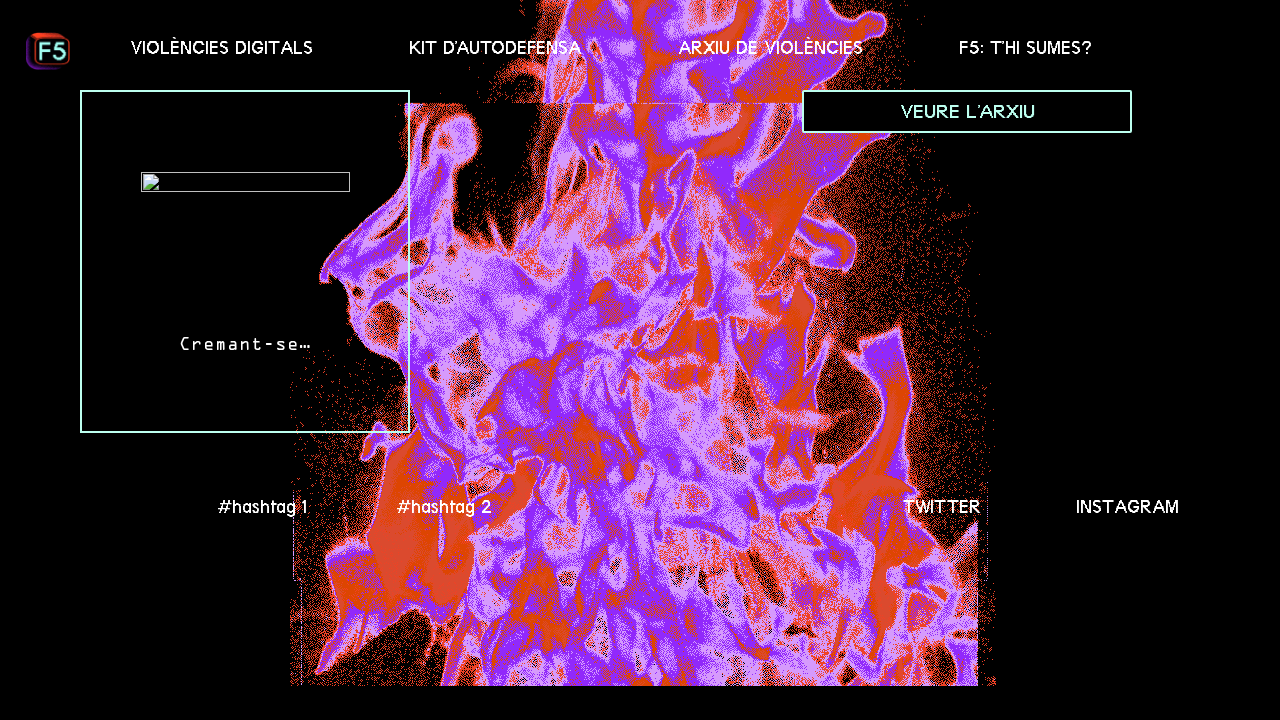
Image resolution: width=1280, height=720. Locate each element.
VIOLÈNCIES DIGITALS (221, 48)
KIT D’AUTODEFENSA (495, 48)
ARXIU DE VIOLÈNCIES (770, 48)
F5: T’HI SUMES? (1025, 48)
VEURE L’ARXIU (967, 111)
